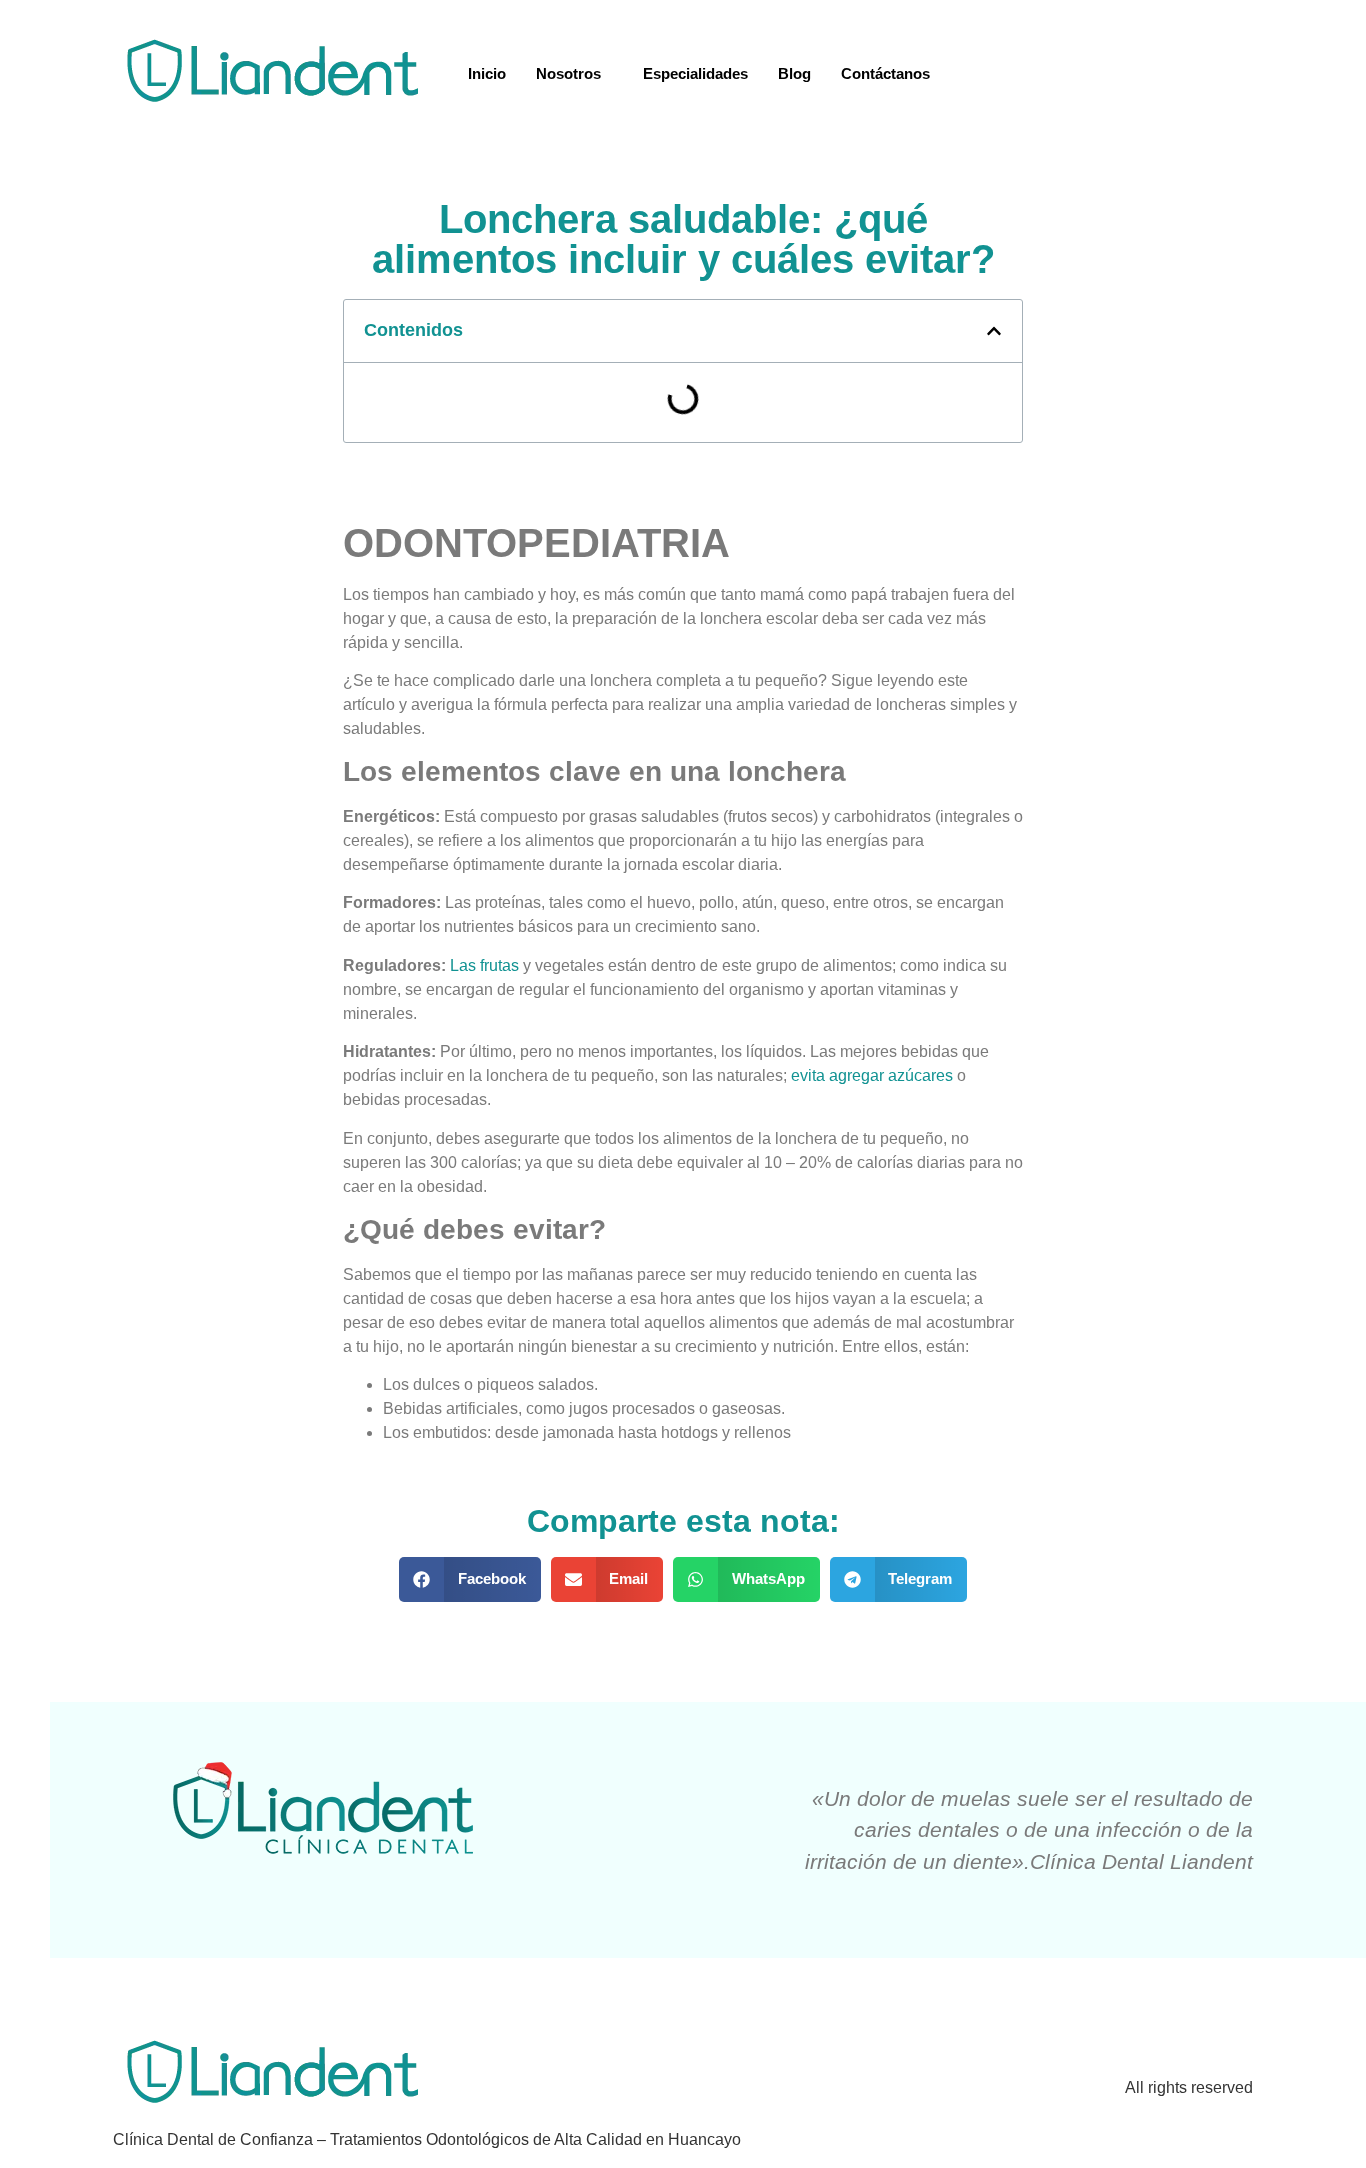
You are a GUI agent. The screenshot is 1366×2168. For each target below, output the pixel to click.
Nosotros (568, 73)
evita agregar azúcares (872, 1075)
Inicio (487, 73)
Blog (794, 73)
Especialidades (695, 73)
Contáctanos (885, 73)
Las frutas (484, 965)
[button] (470, 1579)
